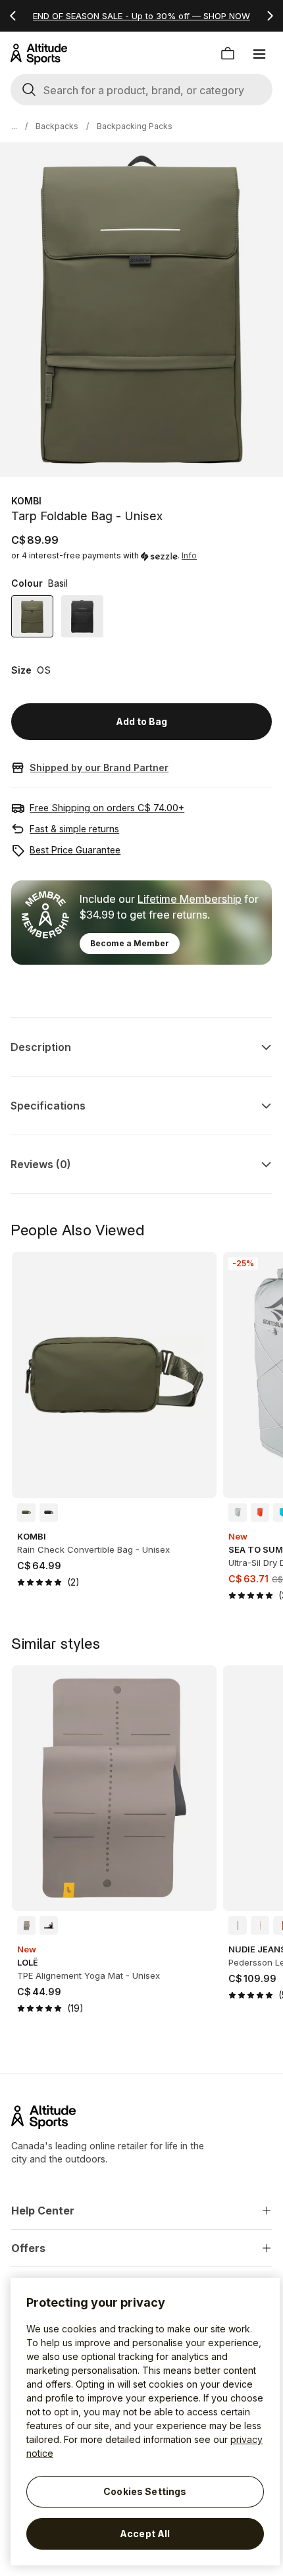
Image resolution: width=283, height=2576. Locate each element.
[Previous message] (13, 16)
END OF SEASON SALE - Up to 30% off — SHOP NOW (141, 16)
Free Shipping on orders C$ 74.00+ (107, 808)
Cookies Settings (145, 2491)
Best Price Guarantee (75, 850)
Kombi (26, 501)
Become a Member (130, 943)
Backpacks (57, 126)
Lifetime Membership (190, 899)
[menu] (259, 54)
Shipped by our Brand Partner (99, 767)
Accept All (145, 2534)
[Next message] (270, 16)
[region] (145, 2422)
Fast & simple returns (74, 829)
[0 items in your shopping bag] (228, 54)
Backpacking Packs (135, 126)
